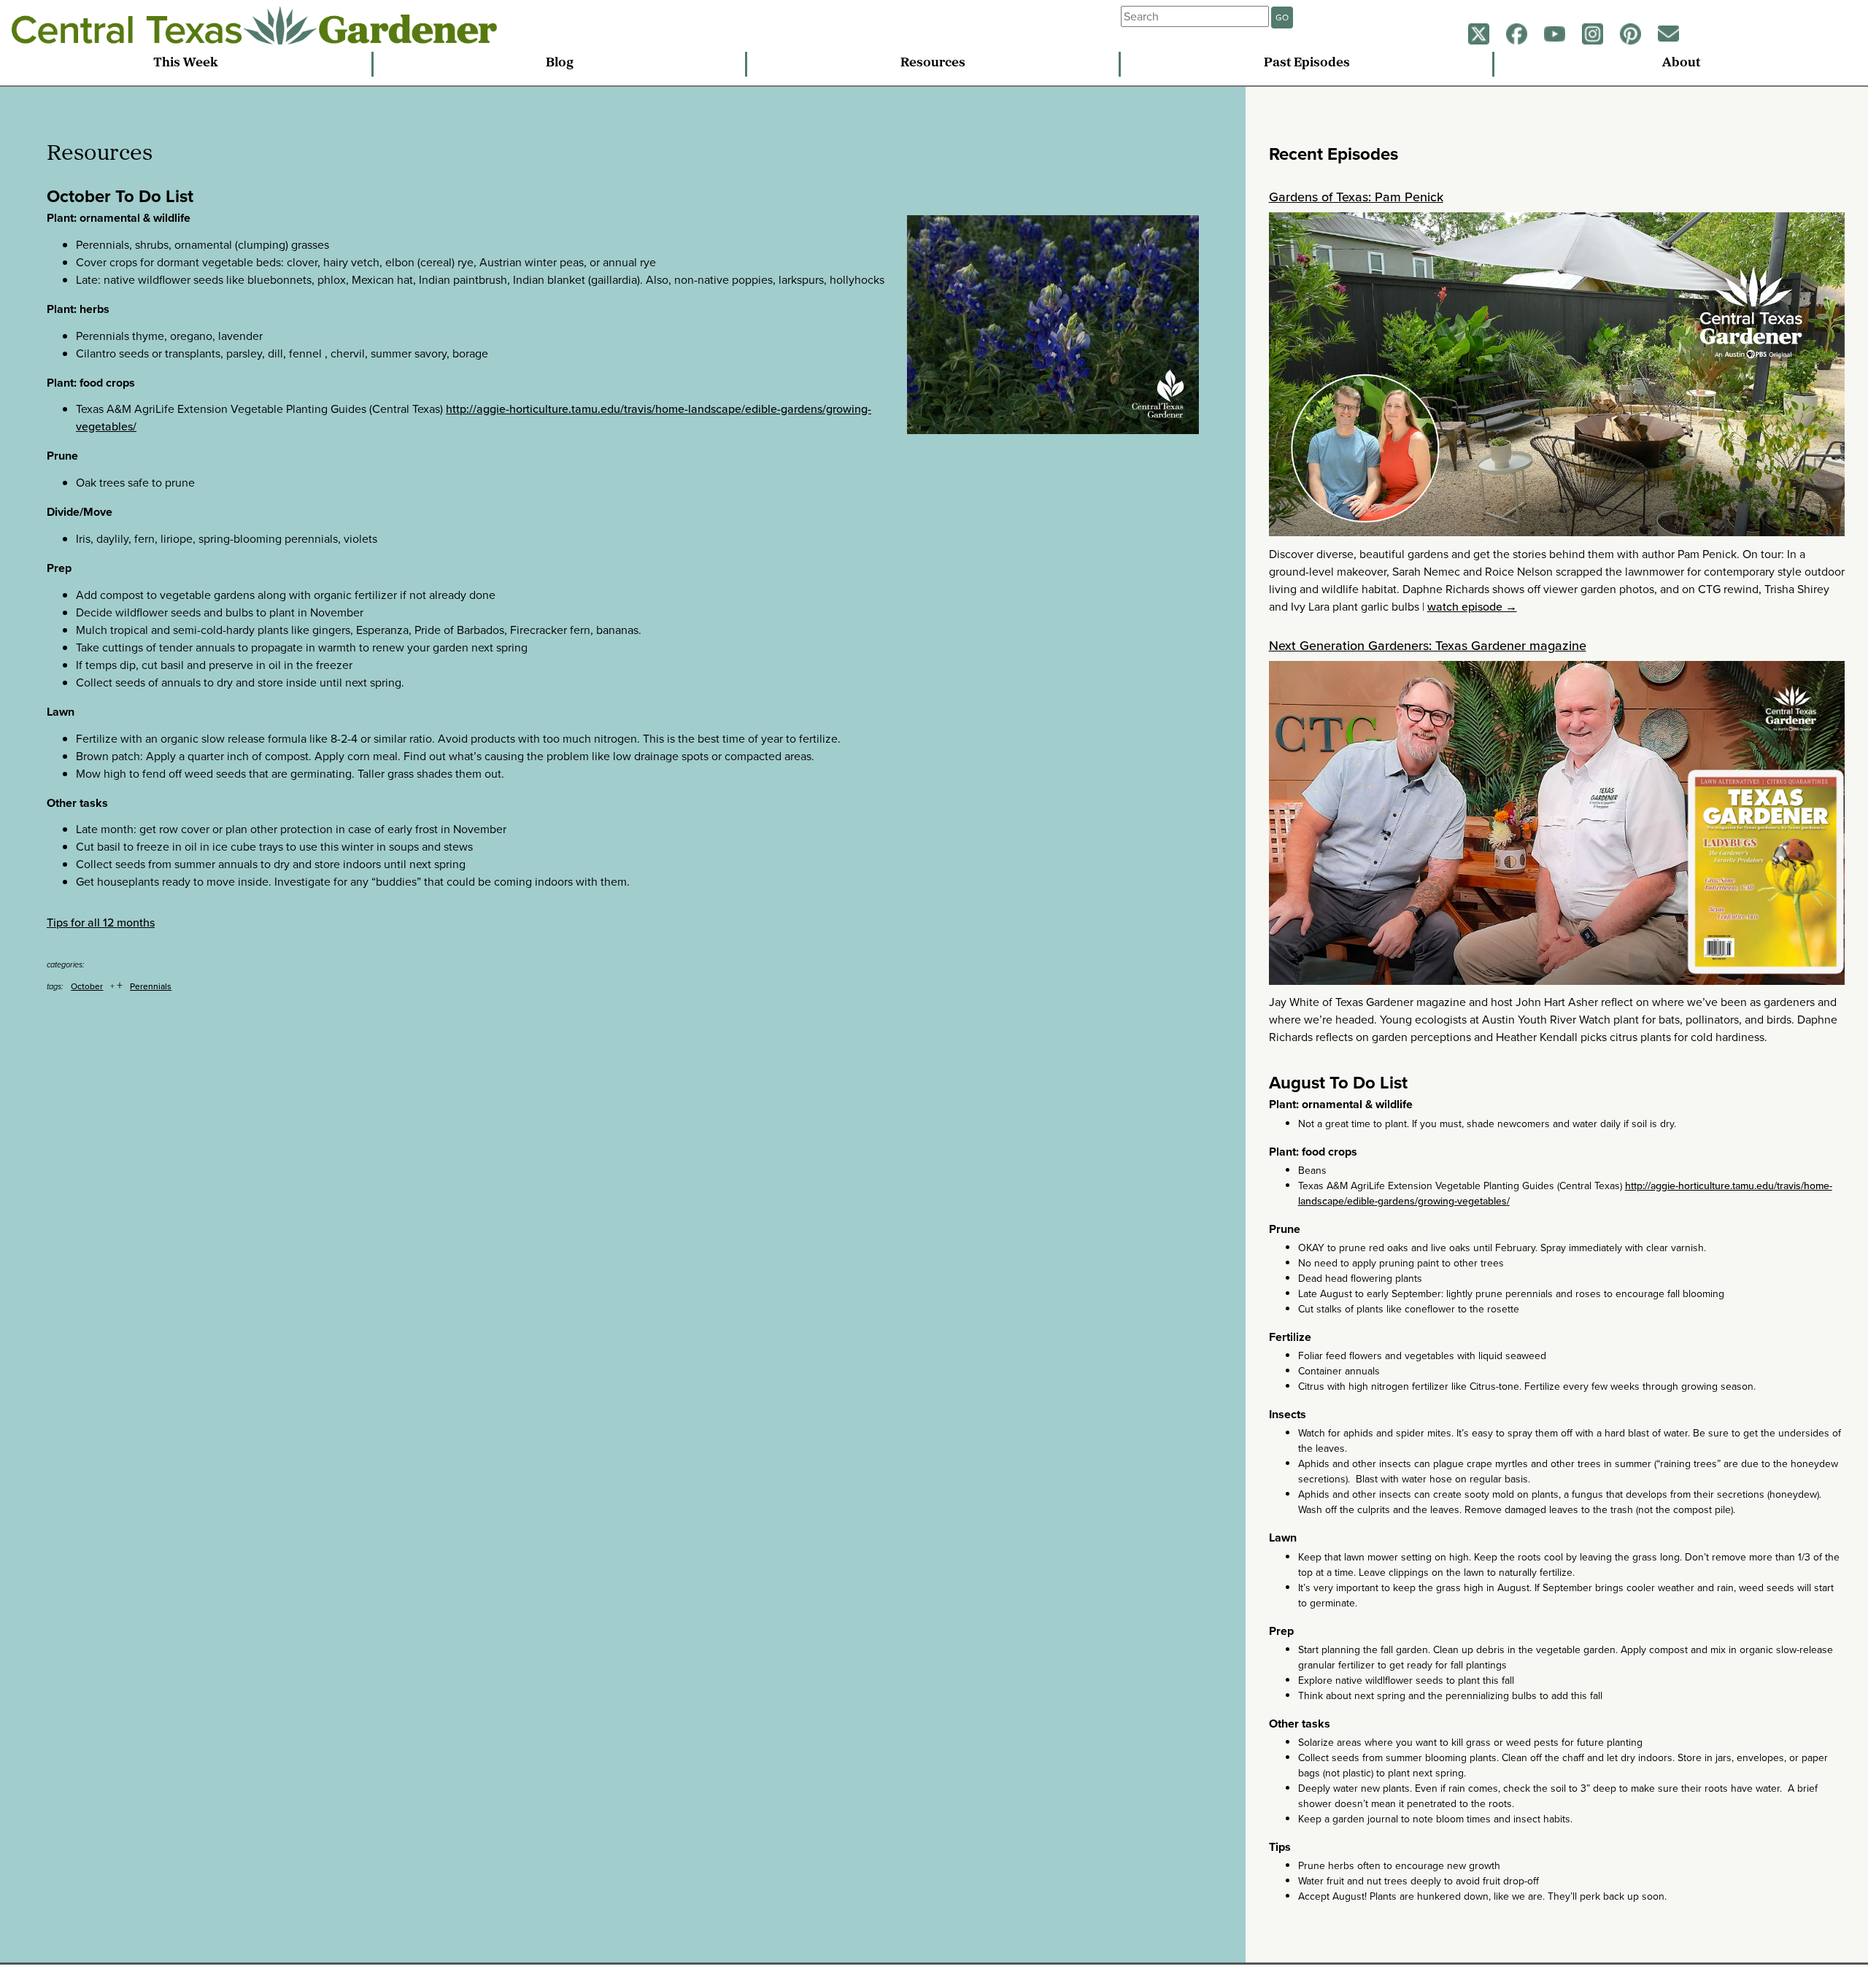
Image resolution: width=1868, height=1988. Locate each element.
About (1681, 63)
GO (1282, 18)
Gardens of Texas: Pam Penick (1356, 197)
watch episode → (1472, 607)
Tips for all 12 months (101, 923)
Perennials (151, 986)
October (87, 986)
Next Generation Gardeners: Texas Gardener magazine (1428, 646)
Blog (560, 63)
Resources (933, 63)
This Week (186, 63)
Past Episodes (1307, 63)
